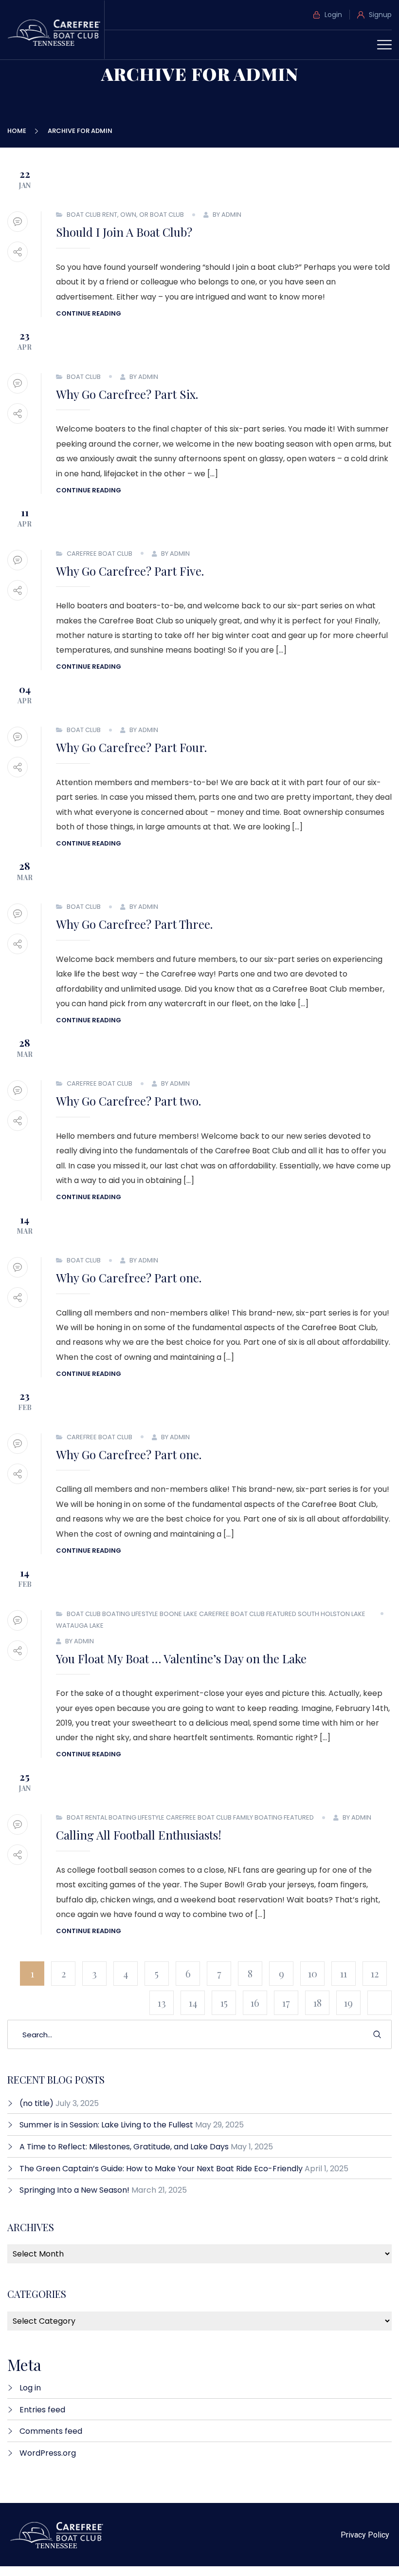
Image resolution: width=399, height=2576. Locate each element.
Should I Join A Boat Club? (124, 232)
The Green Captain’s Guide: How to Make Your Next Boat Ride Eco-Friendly (161, 2169)
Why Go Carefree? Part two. (128, 1101)
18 (317, 2003)
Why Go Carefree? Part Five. (130, 571)
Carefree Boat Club (100, 554)
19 (348, 2003)
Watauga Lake (80, 1626)
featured (281, 1614)
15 (224, 2003)
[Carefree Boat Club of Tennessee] (56, 32)
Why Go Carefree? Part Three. (134, 924)
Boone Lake (179, 1614)
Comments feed (51, 2431)
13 (162, 2003)
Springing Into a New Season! (74, 2190)
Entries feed (42, 2410)
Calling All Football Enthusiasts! (139, 1835)
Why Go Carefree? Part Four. (131, 747)
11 (344, 1973)
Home (18, 131)
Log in (30, 2388)
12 (375, 1973)
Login (332, 15)
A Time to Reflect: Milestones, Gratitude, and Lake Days (124, 2147)
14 (193, 2003)
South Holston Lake (332, 1614)
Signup (379, 15)
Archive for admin (80, 131)
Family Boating (258, 1817)
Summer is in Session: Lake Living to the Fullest (106, 2125)
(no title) (36, 2103)
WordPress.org (48, 2453)
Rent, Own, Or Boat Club (143, 215)
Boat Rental (87, 1817)
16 (255, 2003)
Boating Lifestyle (130, 1614)
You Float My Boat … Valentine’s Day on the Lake (181, 1658)
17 (286, 2003)
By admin (227, 215)
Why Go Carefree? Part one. (129, 1278)
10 (313, 1973)
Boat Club (84, 215)
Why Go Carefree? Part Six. (127, 394)
